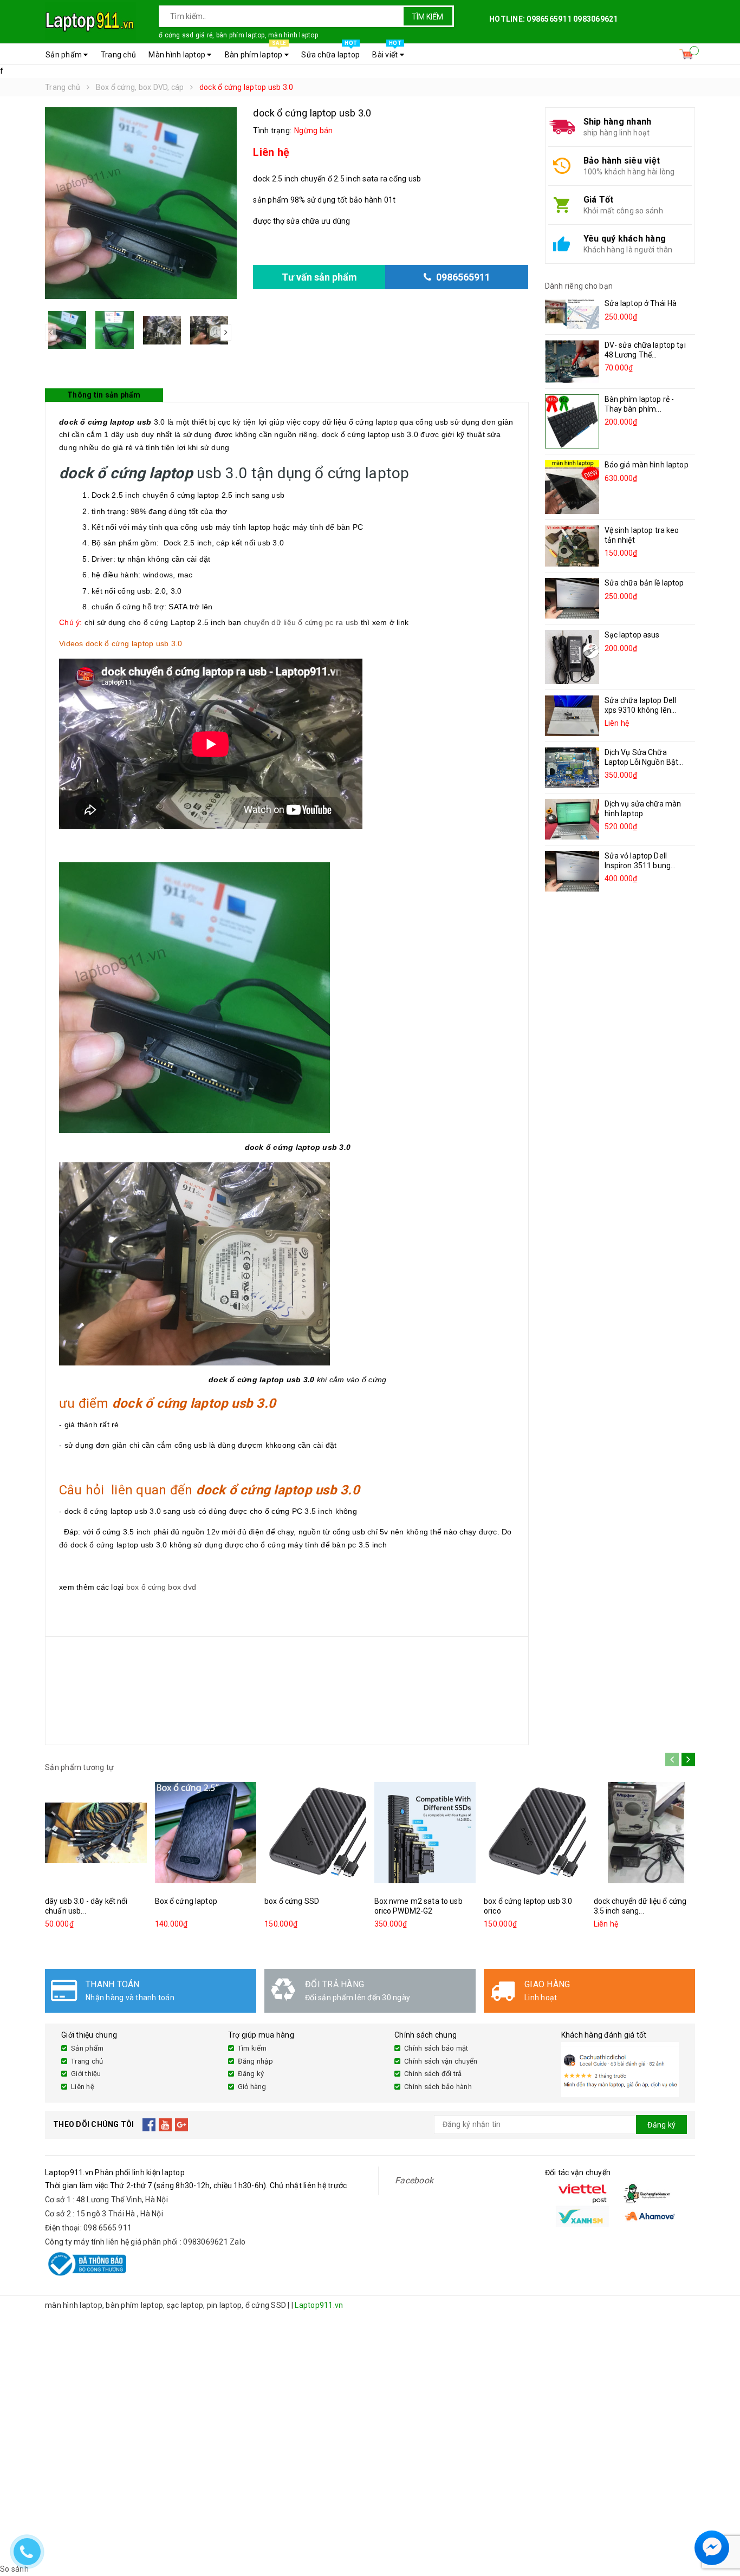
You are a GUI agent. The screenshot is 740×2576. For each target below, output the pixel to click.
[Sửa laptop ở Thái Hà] (572, 314)
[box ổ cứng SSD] (315, 1833)
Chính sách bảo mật (436, 2048)
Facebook (414, 2180)
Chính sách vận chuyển (441, 2061)
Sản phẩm (64, 55)
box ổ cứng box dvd (161, 1587)
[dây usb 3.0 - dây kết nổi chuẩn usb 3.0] (96, 1833)
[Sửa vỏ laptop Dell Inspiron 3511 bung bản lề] (572, 871)
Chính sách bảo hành (438, 2087)
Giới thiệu (86, 2074)
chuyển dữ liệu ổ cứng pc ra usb (301, 622)
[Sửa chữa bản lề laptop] (572, 598)
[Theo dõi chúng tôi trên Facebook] (149, 2125)
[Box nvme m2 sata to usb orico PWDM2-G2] (425, 1833)
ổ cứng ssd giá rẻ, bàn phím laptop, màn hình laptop (238, 35)
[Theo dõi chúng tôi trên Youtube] (165, 2125)
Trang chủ (118, 55)
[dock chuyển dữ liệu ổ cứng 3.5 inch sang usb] (645, 1833)
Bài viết (387, 51)
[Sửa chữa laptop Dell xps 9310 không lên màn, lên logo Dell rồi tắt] (572, 716)
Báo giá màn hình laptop (647, 465)
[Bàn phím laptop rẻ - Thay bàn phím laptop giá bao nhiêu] (572, 421)
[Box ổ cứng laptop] (206, 1833)
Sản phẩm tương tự (79, 1767)
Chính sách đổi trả (433, 2074)
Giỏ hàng (252, 2087)
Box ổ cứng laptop (186, 1901)
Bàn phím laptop (255, 51)
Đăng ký (251, 2074)
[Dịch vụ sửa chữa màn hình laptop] (572, 819)
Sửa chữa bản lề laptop (644, 583)
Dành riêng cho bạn (579, 286)
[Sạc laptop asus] (572, 657)
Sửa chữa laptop (330, 51)
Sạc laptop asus (632, 635)
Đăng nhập (255, 2061)
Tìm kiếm (427, 17)
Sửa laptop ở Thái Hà (641, 303)
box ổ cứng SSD (292, 1901)
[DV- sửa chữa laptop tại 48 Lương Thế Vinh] (572, 362)
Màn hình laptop (178, 55)
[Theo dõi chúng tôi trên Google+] (182, 2125)
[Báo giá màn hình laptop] (572, 487)
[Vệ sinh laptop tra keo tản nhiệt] (572, 546)
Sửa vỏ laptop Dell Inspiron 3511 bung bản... (638, 866)
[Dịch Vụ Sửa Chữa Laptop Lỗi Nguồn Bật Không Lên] (572, 767)
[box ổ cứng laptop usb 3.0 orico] (535, 1833)
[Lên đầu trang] (721, 2522)
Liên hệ (83, 2087)
